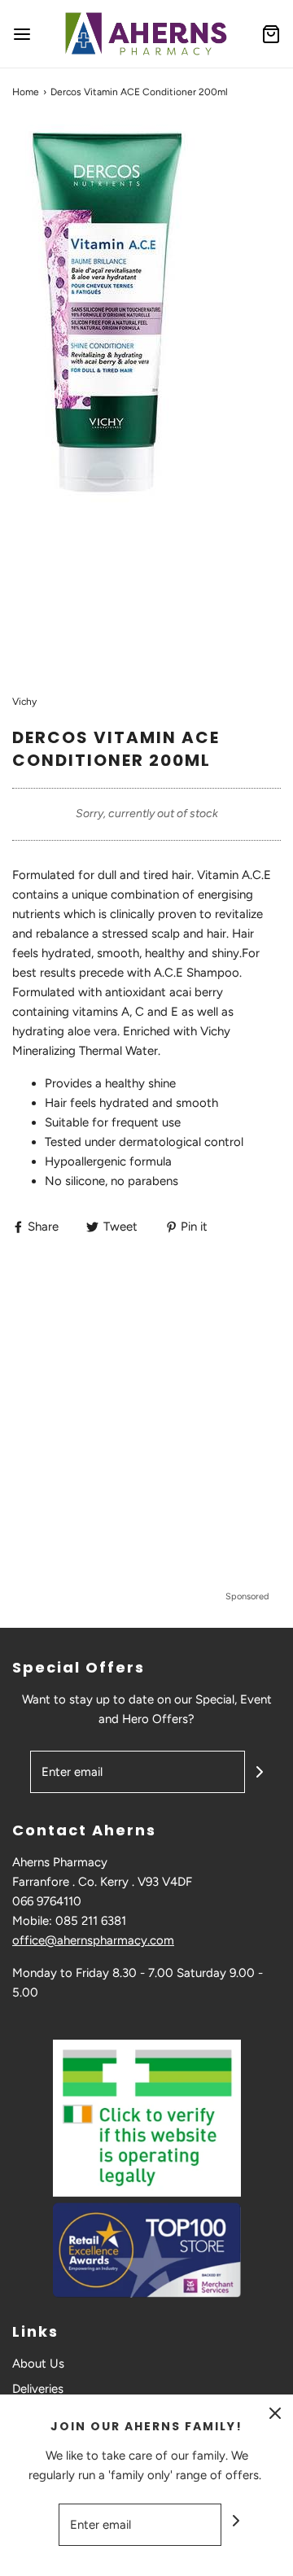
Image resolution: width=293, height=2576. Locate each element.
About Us (38, 2364)
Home (26, 92)
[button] (146, 397)
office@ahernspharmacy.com (93, 1940)
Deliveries (38, 2389)
